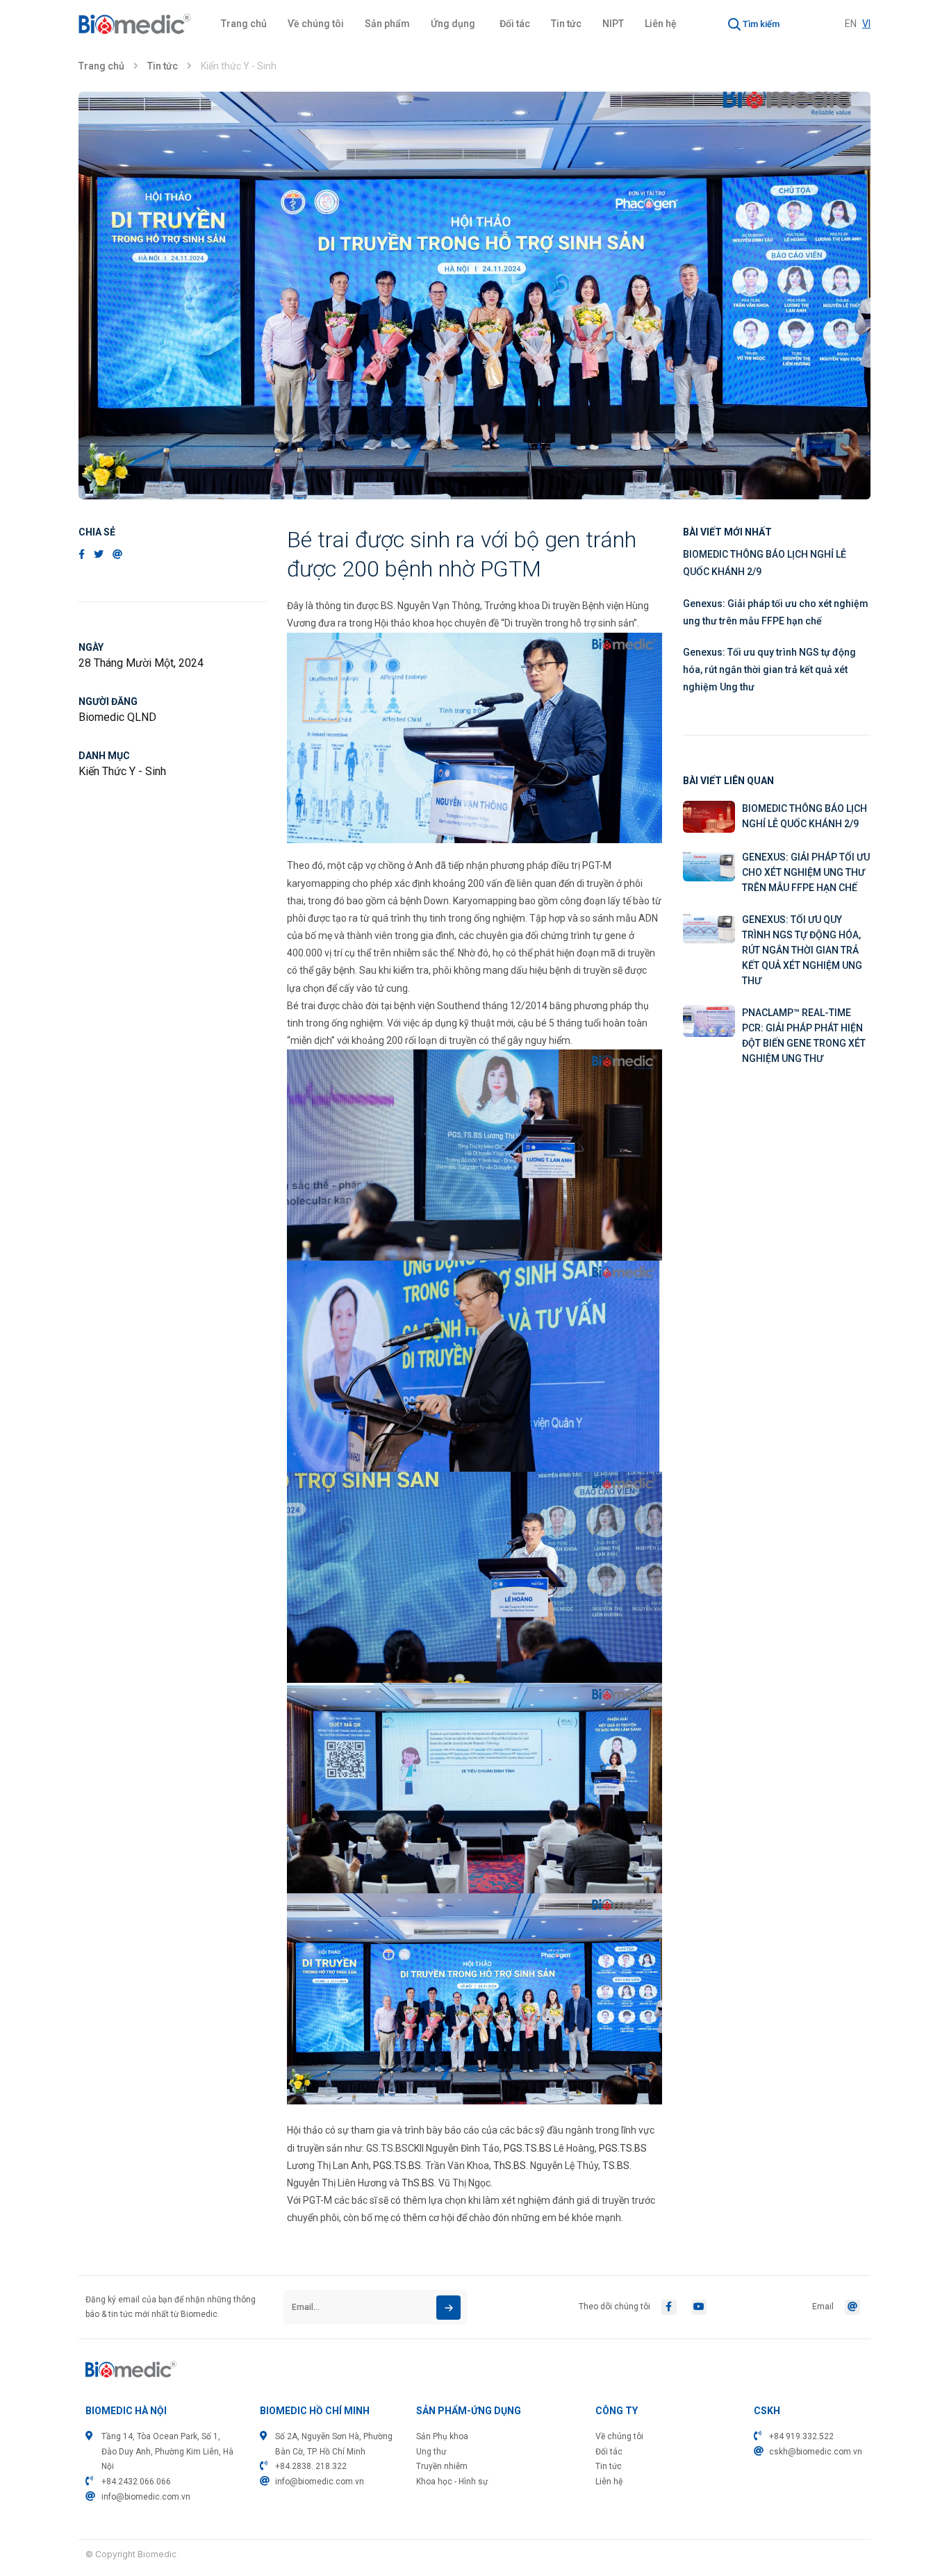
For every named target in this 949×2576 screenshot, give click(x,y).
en (851, 24)
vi (866, 24)
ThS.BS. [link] (511, 2166)
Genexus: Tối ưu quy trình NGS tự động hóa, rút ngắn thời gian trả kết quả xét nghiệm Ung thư (769, 670)
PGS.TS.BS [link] (528, 2148)
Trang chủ (244, 24)
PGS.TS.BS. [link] (398, 2166)
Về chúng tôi (316, 24)
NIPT (613, 24)
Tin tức (566, 24)
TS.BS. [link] (617, 2166)
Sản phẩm (387, 24)
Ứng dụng (453, 24)
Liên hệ (661, 24)
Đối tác (515, 24)
